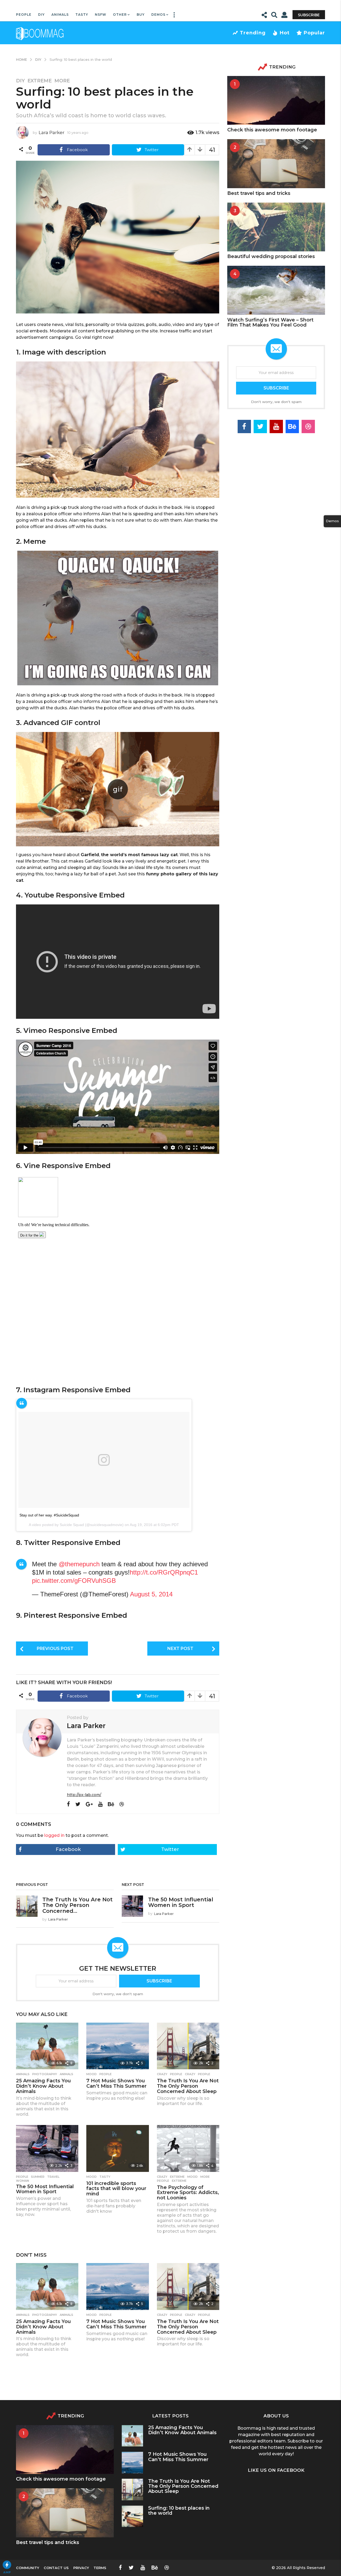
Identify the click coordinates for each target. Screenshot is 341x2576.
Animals (60, 15)
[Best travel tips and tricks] (276, 164)
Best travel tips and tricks (259, 193)
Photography (45, 2074)
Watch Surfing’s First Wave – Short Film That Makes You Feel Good (270, 322)
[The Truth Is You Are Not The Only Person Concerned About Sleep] (188, 2046)
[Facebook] (68, 1804)
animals (66, 2074)
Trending (253, 33)
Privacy (81, 2568)
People (24, 15)
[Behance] (111, 1804)
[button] (174, 15)
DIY (41, 15)
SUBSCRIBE (159, 1981)
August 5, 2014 (151, 1594)
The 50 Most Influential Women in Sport (181, 1902)
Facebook (68, 1849)
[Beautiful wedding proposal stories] (276, 227)
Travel (53, 2177)
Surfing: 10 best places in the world (179, 2511)
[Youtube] (276, 426)
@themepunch (79, 1564)
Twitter (170, 1849)
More (62, 81)
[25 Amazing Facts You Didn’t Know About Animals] (47, 2046)
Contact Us (56, 2568)
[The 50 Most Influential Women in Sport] (47, 2148)
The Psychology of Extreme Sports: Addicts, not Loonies (188, 2193)
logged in (54, 1835)
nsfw (101, 15)
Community (28, 2568)
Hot (285, 33)
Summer (38, 2177)
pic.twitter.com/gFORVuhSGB (74, 1581)
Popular (314, 33)
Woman (23, 2181)
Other (120, 15)
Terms (100, 2568)
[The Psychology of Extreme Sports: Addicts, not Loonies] (188, 2148)
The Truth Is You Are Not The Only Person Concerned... (78, 1905)
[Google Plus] (89, 1804)
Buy (141, 15)
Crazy (162, 2074)
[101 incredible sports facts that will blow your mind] (117, 2148)
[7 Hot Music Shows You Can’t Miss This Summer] (117, 2046)
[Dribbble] (122, 1804)
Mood (92, 2074)
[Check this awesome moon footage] (276, 100)
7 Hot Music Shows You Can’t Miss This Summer (116, 2083)
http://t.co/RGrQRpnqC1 (164, 1572)
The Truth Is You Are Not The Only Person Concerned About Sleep (188, 2086)
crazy (190, 2074)
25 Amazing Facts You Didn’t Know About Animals (43, 2086)
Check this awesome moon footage (272, 130)
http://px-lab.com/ (84, 1795)
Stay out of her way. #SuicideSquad (49, 1515)
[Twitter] (78, 1804)
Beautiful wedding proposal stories (271, 256)
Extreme (40, 81)
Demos (158, 15)
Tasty (82, 15)
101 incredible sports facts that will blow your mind (116, 2189)
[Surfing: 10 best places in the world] (133, 2516)
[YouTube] (100, 1804)
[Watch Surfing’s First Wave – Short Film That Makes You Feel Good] (276, 290)
